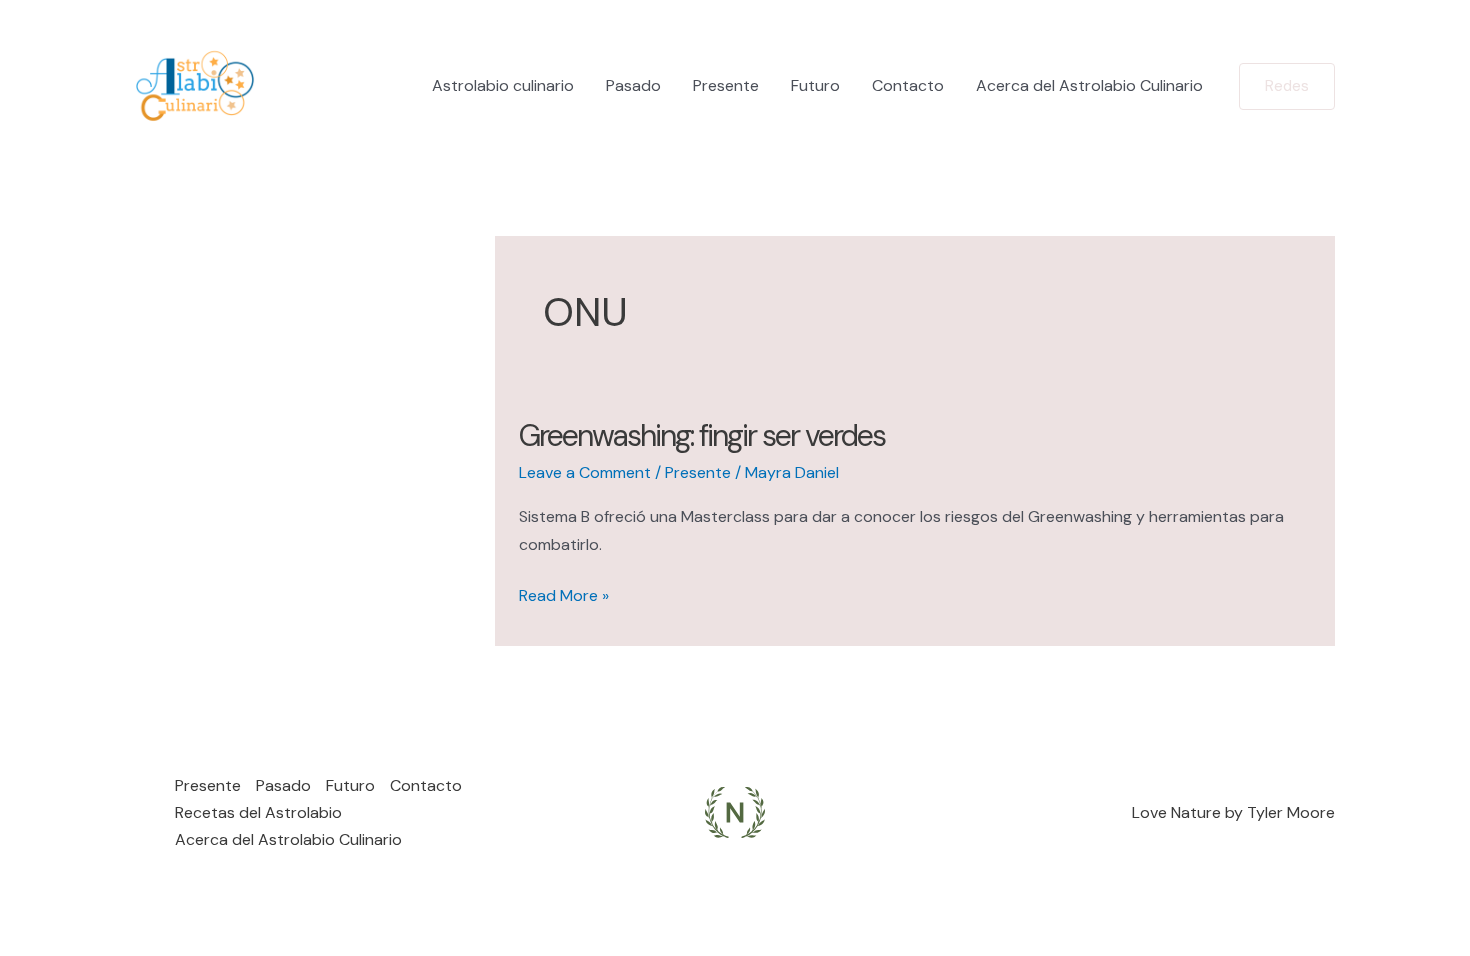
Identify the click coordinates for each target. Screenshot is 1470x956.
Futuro (815, 85)
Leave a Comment (585, 472)
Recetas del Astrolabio (258, 812)
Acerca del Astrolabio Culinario (1089, 85)
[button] (1287, 86)
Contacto (908, 85)
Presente (726, 85)
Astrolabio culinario (503, 85)
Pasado (633, 85)
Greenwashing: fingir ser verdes (702, 435)
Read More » (564, 596)
